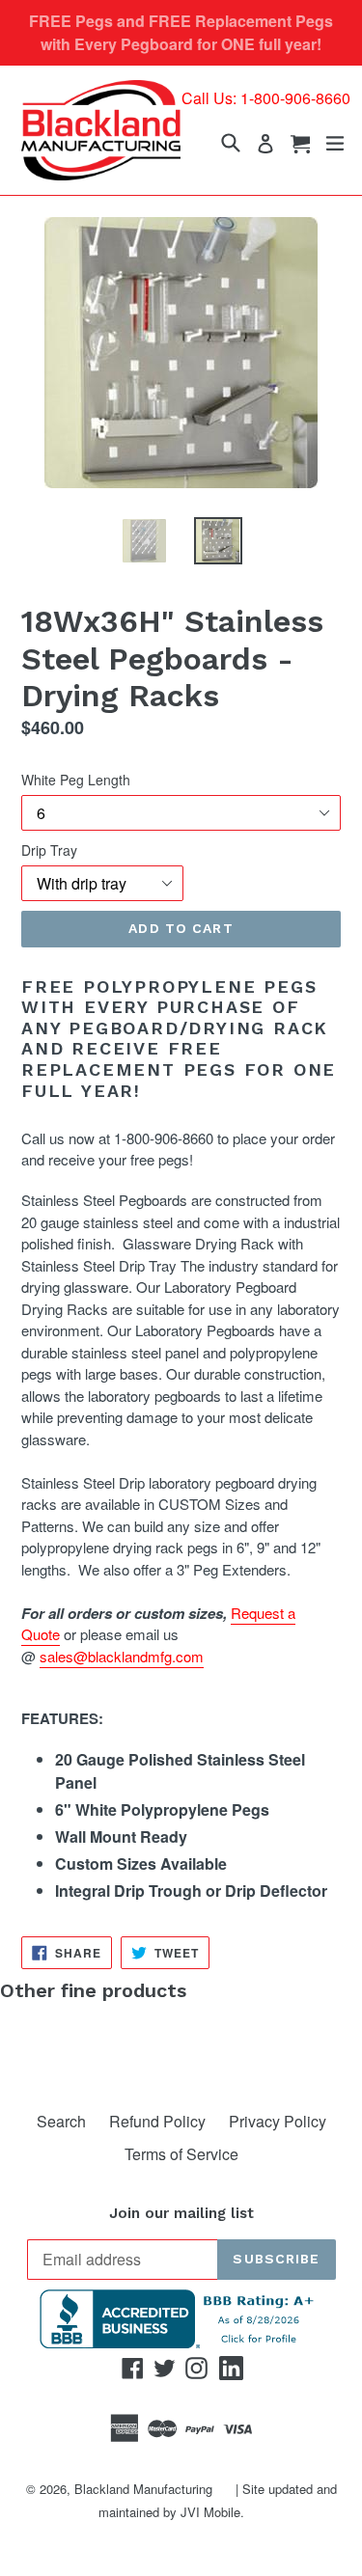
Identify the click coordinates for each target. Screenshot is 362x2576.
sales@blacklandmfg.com (122, 1656)
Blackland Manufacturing (143, 2489)
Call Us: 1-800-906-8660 (266, 98)
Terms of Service (181, 2154)
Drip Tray (49, 850)
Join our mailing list (181, 2213)
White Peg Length (76, 780)
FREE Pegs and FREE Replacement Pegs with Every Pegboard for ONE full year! (181, 32)
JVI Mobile (210, 2512)
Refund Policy (157, 2121)
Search (61, 2121)
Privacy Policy (278, 2121)
